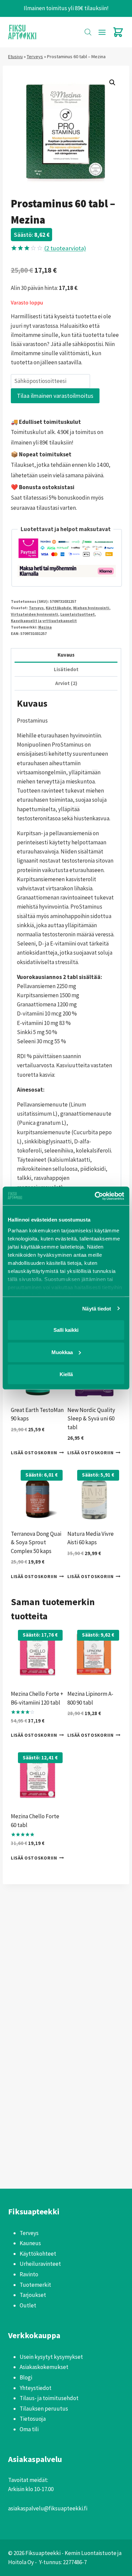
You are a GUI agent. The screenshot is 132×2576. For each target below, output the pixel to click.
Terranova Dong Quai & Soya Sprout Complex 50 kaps (36, 1542)
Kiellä (66, 1374)
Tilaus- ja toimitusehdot (49, 2398)
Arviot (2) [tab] (66, 683)
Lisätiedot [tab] (66, 669)
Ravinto (29, 2274)
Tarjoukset (33, 2295)
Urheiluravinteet (40, 2264)
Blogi (26, 2377)
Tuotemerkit (35, 2285)
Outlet (28, 2305)
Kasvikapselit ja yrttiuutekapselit (44, 621)
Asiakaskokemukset (44, 2367)
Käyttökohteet (38, 2254)
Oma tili (29, 2429)
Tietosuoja (33, 2419)
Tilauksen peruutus (44, 2409)
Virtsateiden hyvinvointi (35, 614)
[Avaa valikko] (102, 32)
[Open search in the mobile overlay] (88, 32)
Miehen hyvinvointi (91, 608)
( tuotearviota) (65, 248)
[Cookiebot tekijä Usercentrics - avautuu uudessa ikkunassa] (95, 1196)
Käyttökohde (58, 608)
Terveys (35, 56)
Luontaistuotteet (78, 614)
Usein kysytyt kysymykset (51, 2357)
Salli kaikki (66, 1330)
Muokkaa (62, 1352)
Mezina (45, 627)
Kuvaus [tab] (66, 655)
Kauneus (30, 2243)
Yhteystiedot (36, 2388)
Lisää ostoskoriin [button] (34, 1453)
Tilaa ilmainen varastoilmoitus (55, 396)
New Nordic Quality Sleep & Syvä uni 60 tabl (91, 1419)
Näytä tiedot (97, 1308)
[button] (112, 83)
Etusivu (15, 56)
